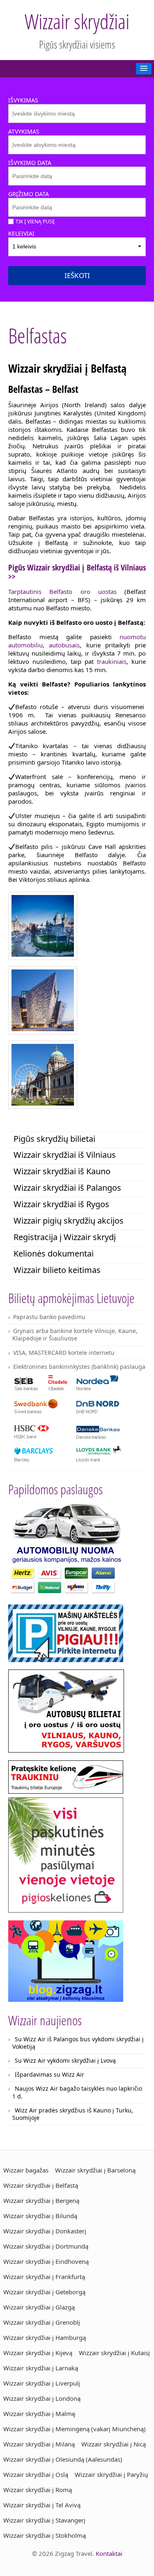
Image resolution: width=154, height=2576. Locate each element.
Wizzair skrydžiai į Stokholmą (45, 2535)
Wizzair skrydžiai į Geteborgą (44, 2292)
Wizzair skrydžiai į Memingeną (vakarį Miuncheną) (75, 2429)
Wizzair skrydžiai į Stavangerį (44, 2520)
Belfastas (38, 336)
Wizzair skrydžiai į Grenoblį (42, 2322)
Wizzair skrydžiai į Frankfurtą (44, 2277)
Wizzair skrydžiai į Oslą (36, 2474)
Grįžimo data (29, 194)
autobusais (64, 645)
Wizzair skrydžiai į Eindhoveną (46, 2261)
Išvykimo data (30, 163)
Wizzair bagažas (26, 2170)
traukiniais (112, 661)
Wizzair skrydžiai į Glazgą (39, 2307)
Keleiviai (21, 233)
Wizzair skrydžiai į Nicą (114, 2444)
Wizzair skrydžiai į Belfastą (41, 2185)
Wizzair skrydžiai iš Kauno (62, 1171)
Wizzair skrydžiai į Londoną (42, 2398)
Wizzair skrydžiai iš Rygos (61, 1204)
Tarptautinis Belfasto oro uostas (62, 591)
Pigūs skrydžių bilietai (54, 1139)
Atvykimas (24, 131)
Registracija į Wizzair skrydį (65, 1237)
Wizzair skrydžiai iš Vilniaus (65, 1155)
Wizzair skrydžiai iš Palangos (67, 1188)
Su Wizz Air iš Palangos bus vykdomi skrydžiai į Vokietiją (78, 2043)
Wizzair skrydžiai (77, 21)
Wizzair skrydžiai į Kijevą (38, 2353)
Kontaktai (109, 2553)
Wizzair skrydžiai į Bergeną (41, 2200)
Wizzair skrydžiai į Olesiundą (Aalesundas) (63, 2459)
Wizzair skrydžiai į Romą (38, 2490)
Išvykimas (23, 100)
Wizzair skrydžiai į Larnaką (41, 2368)
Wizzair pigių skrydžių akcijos (69, 1221)
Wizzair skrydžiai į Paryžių (111, 2474)
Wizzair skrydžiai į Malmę (39, 2414)
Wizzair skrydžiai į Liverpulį (42, 2383)
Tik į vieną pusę (35, 221)
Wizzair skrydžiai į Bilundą (40, 2216)
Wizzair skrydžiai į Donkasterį (45, 2231)
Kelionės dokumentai (54, 1253)
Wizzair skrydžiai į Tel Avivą (42, 2505)
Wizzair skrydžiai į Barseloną (95, 2170)
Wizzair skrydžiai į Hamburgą (45, 2337)
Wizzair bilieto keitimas (57, 1270)
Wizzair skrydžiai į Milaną (39, 2444)
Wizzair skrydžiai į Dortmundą (46, 2246)
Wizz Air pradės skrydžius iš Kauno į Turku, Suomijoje (73, 2114)
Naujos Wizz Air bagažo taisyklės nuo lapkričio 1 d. (77, 2092)
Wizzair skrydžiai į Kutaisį (114, 2353)
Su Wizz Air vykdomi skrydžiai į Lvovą (65, 2060)
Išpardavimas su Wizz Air (49, 2074)
